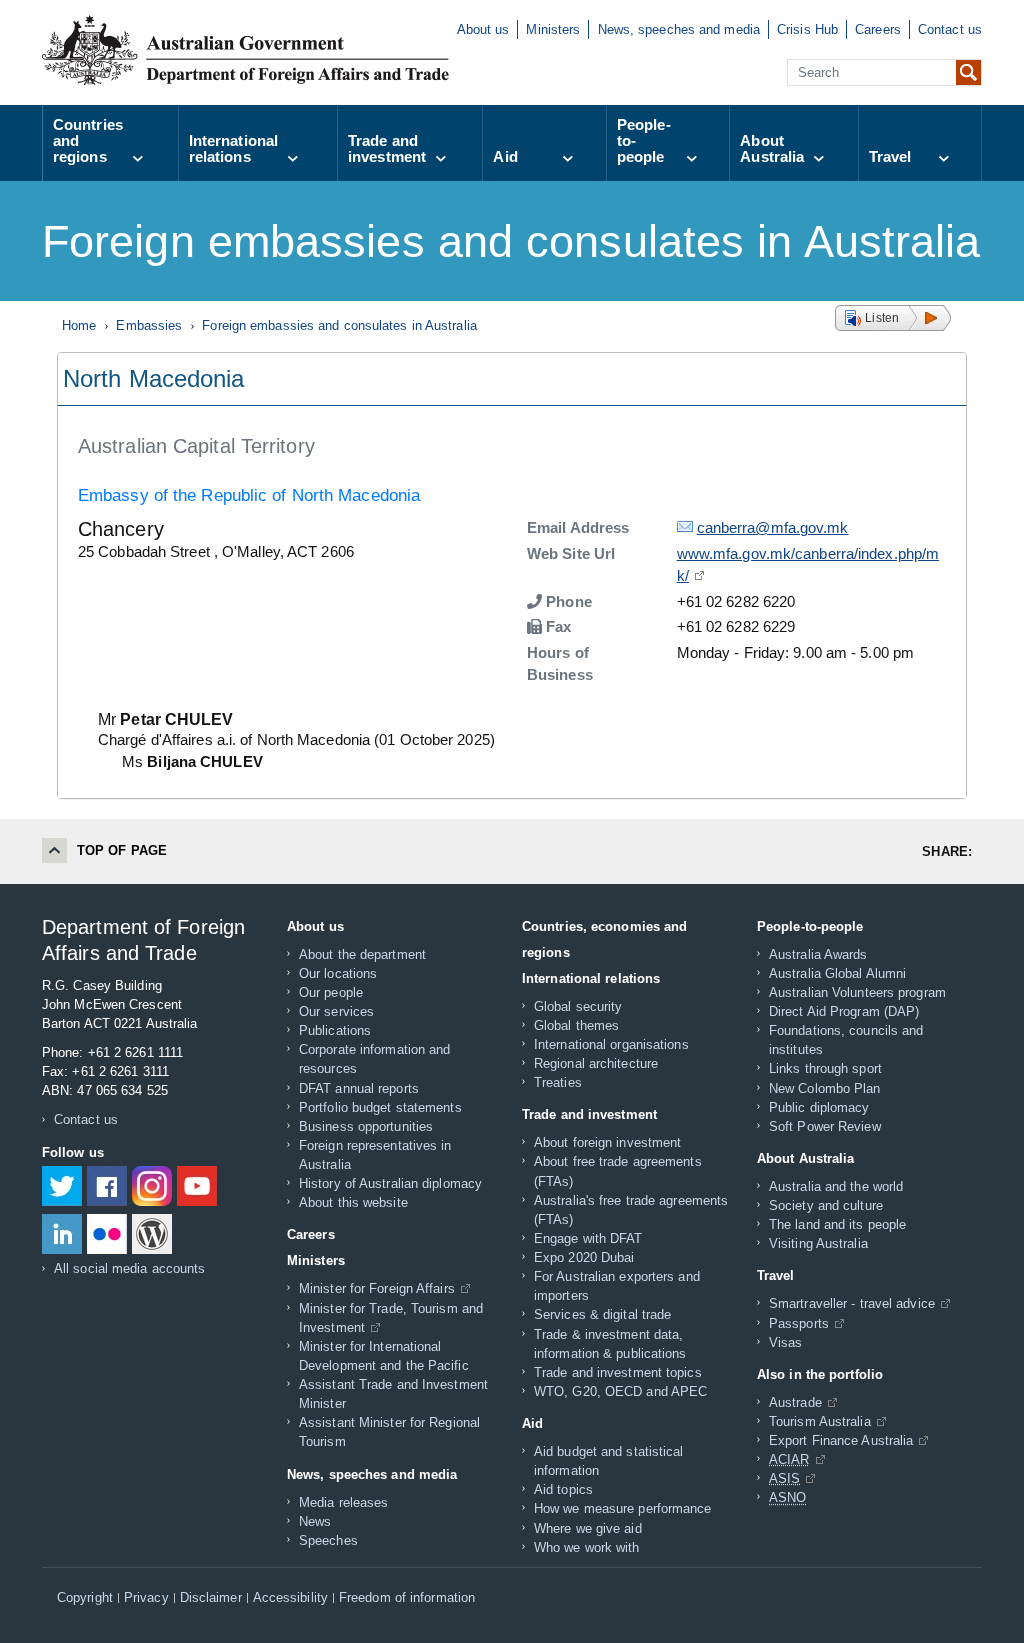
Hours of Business (560, 664)
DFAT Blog (152, 1234)
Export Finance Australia (841, 1440)
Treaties (558, 1082)
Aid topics (563, 1489)
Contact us (950, 29)
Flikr (107, 1234)
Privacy (146, 1598)
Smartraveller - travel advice (852, 1303)
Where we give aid (588, 1528)
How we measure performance (623, 1508)
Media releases (343, 1502)
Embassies (149, 325)
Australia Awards (818, 954)
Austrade (795, 1402)
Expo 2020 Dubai (584, 1257)
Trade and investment (387, 148)
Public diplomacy (819, 1107)
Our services (336, 1011)
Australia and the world (836, 1186)
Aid (505, 156)
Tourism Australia (820, 1421)
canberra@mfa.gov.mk (773, 527)
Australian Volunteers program (857, 992)
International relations (233, 148)
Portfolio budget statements (380, 1107)
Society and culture (826, 1205)
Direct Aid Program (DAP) (844, 1011)
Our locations (338, 973)
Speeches (328, 1540)
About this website (353, 1202)
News (315, 1521)
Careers (878, 29)
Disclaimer (211, 1598)
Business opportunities (366, 1126)
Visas (786, 1342)
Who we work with (587, 1547)
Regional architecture (596, 1063)
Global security (578, 1006)
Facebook (107, 1186)
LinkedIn (62, 1234)
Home (79, 325)
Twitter (62, 1186)
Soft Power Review (825, 1126)
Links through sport (825, 1068)
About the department (362, 954)
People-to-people (644, 140)
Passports (799, 1323)
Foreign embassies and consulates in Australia (339, 325)
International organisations (611, 1044)
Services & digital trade (602, 1314)
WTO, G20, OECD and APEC (620, 1391)
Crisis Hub (807, 29)
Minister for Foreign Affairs (377, 1288)
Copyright (85, 1598)
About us (483, 29)
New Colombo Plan (825, 1088)
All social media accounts (130, 1268)
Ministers (553, 29)
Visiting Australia (818, 1243)
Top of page (122, 850)
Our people (331, 992)
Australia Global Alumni (837, 973)
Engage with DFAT (588, 1238)
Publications (335, 1030)
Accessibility (290, 1598)
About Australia (772, 148)
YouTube (197, 1186)
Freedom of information (407, 1598)
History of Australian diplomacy (390, 1183)
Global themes (576, 1025)
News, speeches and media (679, 29)
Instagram (152, 1186)
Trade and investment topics (618, 1372)
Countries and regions (88, 140)
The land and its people (837, 1224)
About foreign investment (607, 1142)
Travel (890, 156)
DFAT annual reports (359, 1088)
